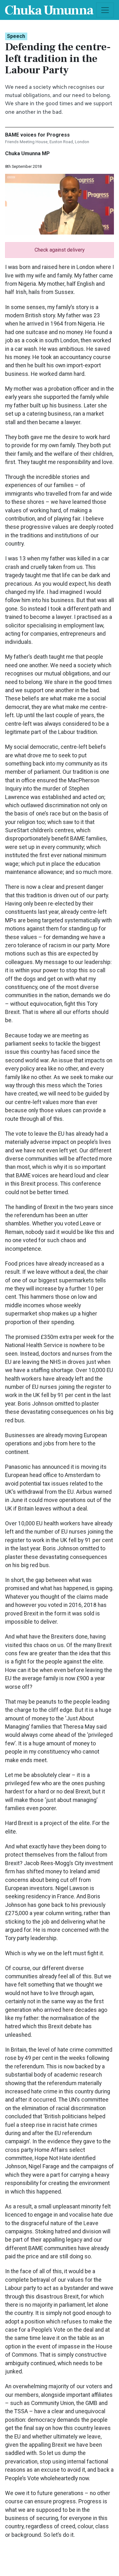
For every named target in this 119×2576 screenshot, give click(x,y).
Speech (16, 36)
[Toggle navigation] (105, 10)
